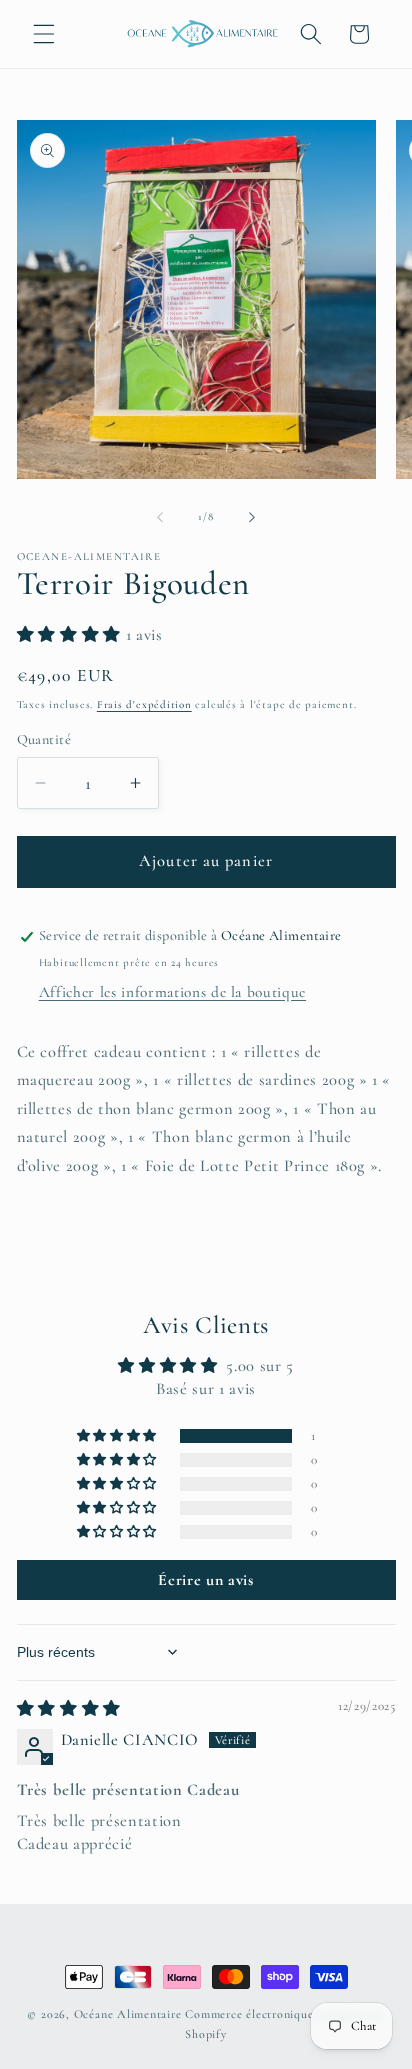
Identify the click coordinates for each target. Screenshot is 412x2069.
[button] (44, 34)
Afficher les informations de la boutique (172, 992)
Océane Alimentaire (128, 2014)
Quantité (44, 739)
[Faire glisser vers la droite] (252, 517)
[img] (69, 1709)
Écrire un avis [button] (205, 1580)
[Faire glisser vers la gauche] (160, 517)
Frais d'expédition (144, 704)
